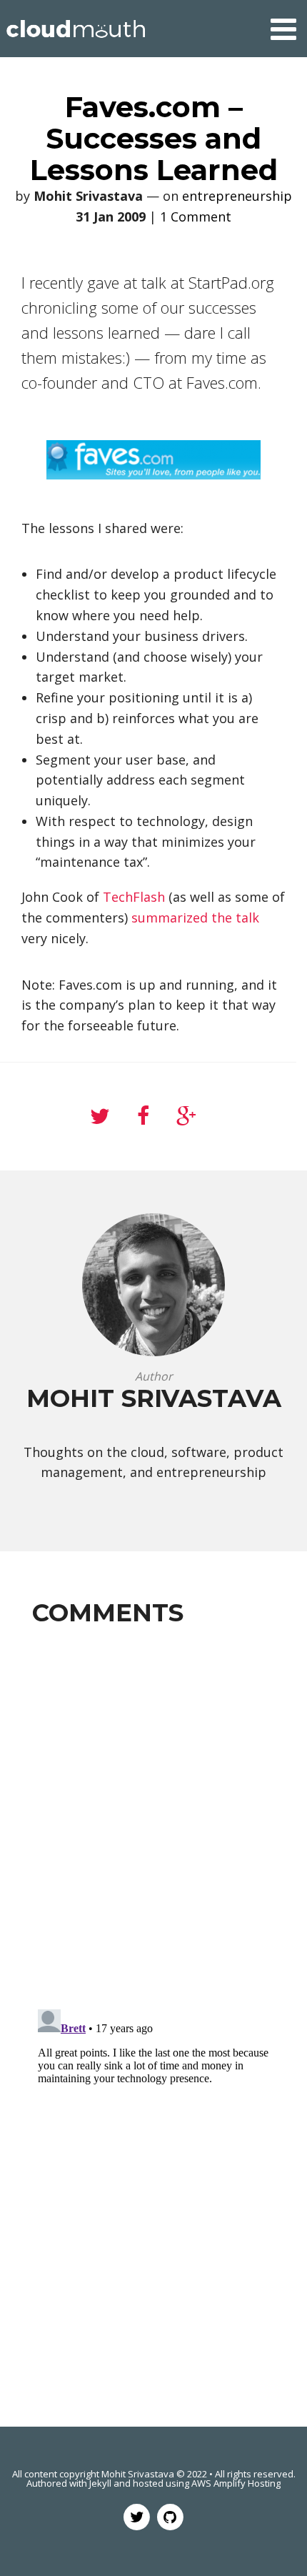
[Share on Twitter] (100, 1117)
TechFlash (134, 897)
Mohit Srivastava (138, 2474)
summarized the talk (195, 917)
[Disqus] (153, 1815)
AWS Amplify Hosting (236, 2483)
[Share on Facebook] (143, 1117)
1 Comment (196, 217)
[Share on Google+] (186, 1117)
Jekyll (100, 2483)
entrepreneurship (237, 196)
